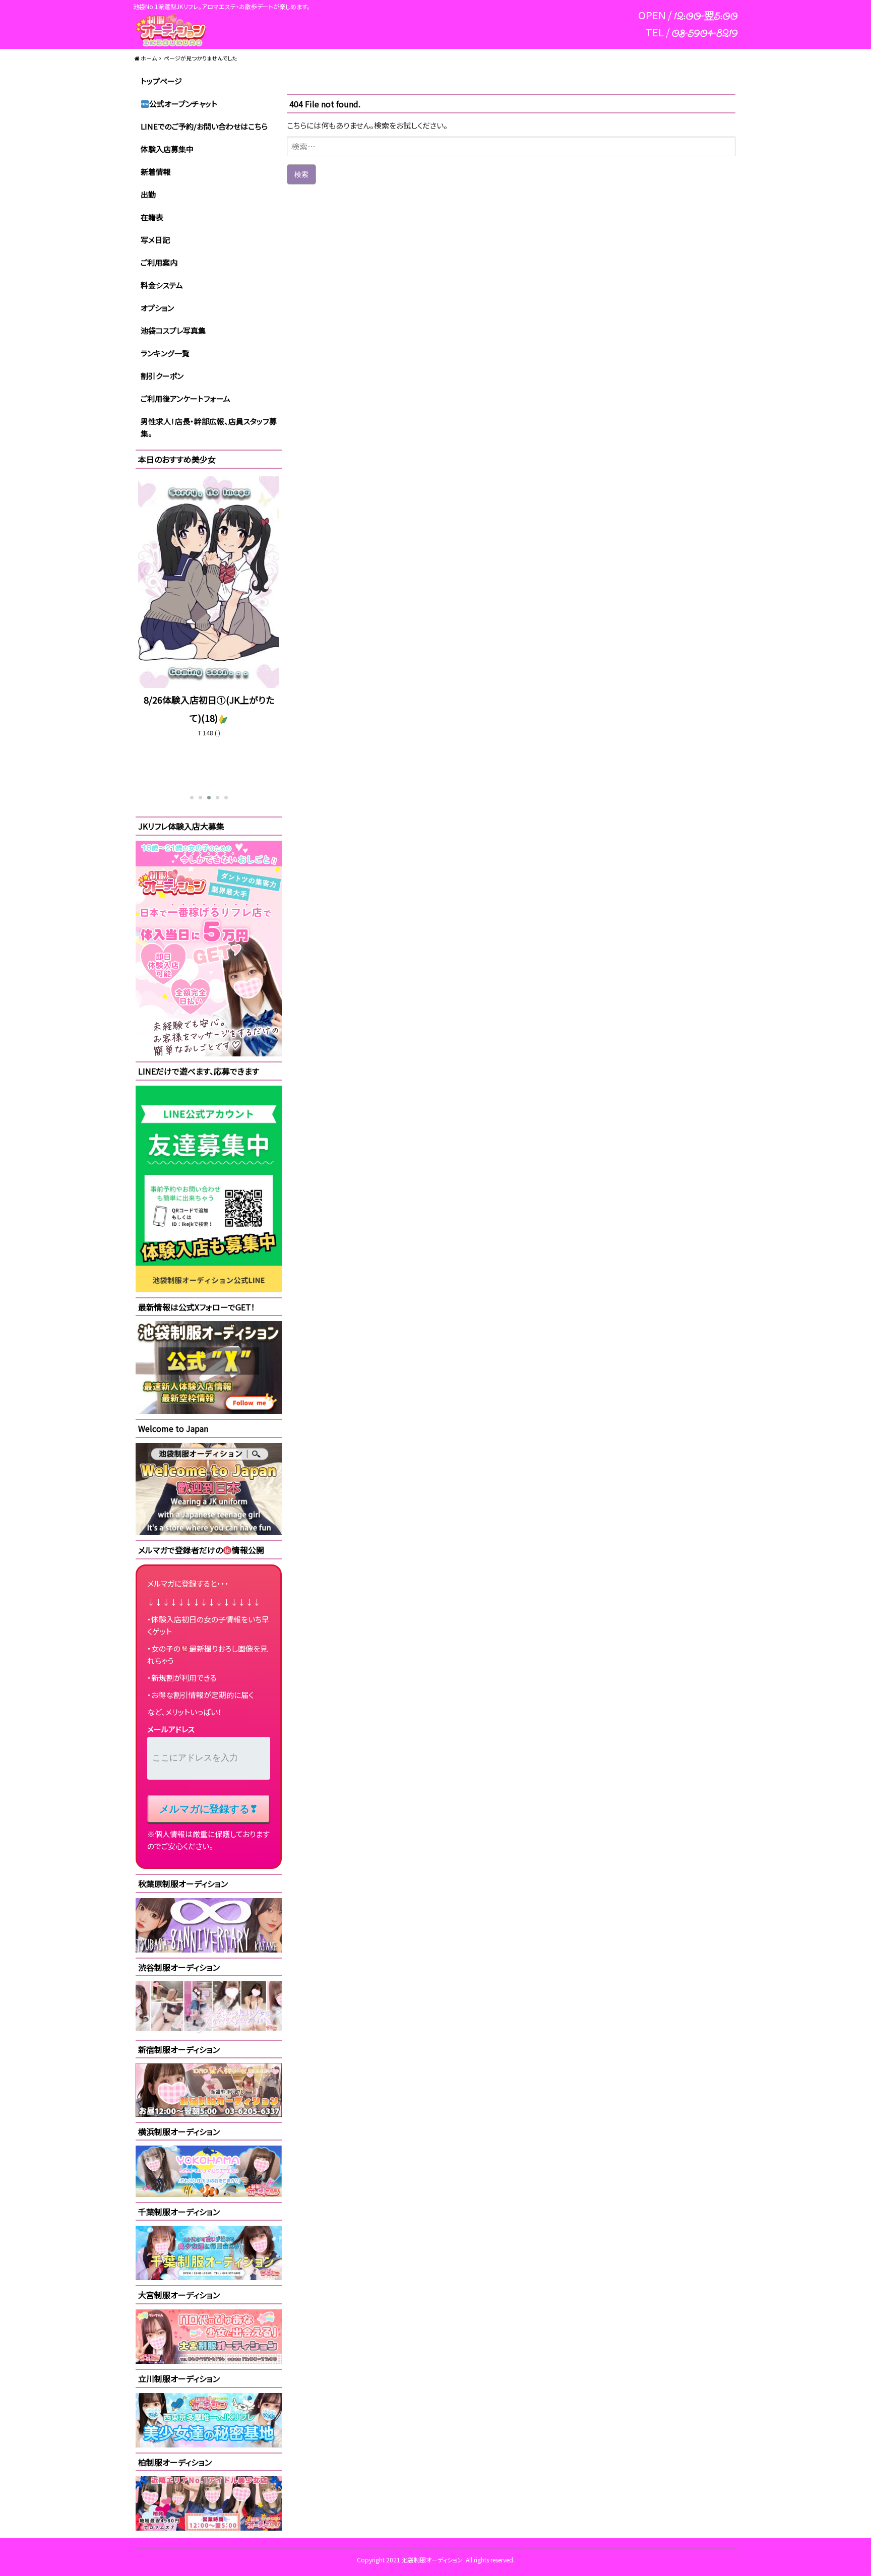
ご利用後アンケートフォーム (185, 398)
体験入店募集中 (167, 149)
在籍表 (152, 217)
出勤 (148, 194)
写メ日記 (155, 240)
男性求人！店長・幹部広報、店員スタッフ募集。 (209, 427)
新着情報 (156, 172)
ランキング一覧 (165, 353)
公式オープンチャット (183, 104)
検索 (301, 174)
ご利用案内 (159, 262)
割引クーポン (162, 376)
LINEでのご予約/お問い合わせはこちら (204, 126)
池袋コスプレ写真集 (173, 330)
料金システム (162, 285)
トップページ (161, 81)
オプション (157, 308)
